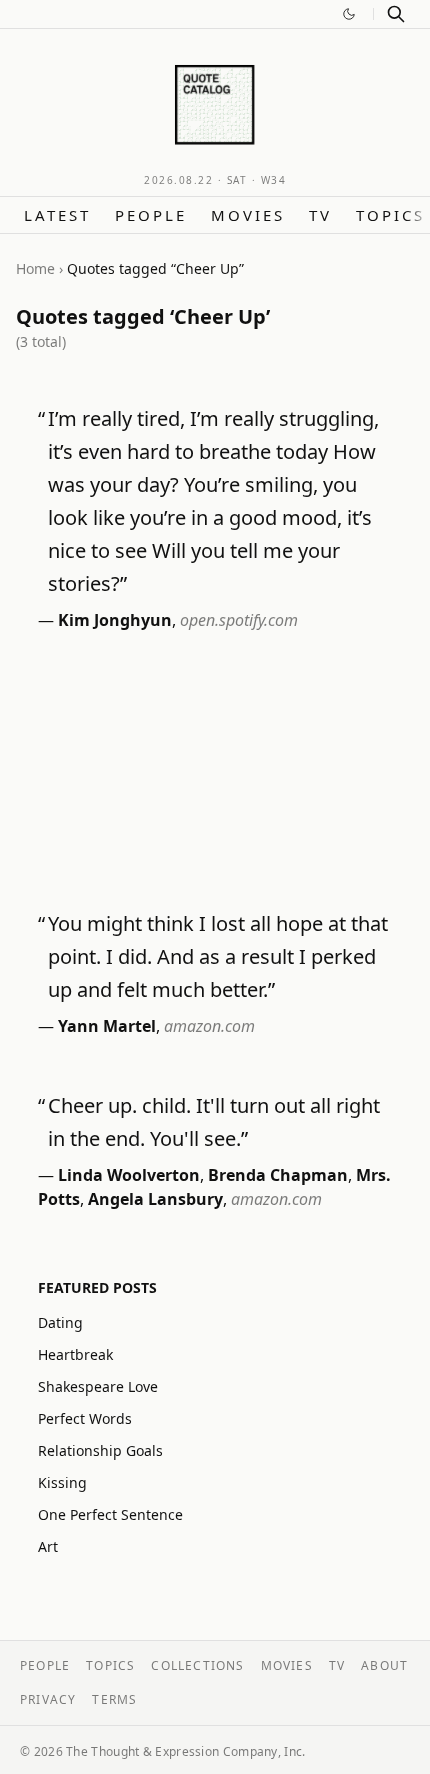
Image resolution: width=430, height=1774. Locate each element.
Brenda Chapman (278, 1175)
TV (320, 215)
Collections (197, 1665)
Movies (248, 215)
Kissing (62, 1482)
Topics (390, 215)
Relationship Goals (100, 1450)
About (384, 1665)
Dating (60, 1322)
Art (48, 1546)
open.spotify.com (239, 620)
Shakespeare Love (98, 1386)
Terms (114, 1699)
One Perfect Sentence (110, 1514)
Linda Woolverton (129, 1175)
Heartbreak (75, 1354)
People (151, 215)
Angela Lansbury (155, 1199)
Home (35, 268)
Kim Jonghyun (115, 620)
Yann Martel (107, 1026)
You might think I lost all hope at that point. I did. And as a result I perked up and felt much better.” (218, 956)
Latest (57, 215)
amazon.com (209, 1026)
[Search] (396, 14)
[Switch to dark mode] (349, 14)
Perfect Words (85, 1418)
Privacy (48, 1699)
